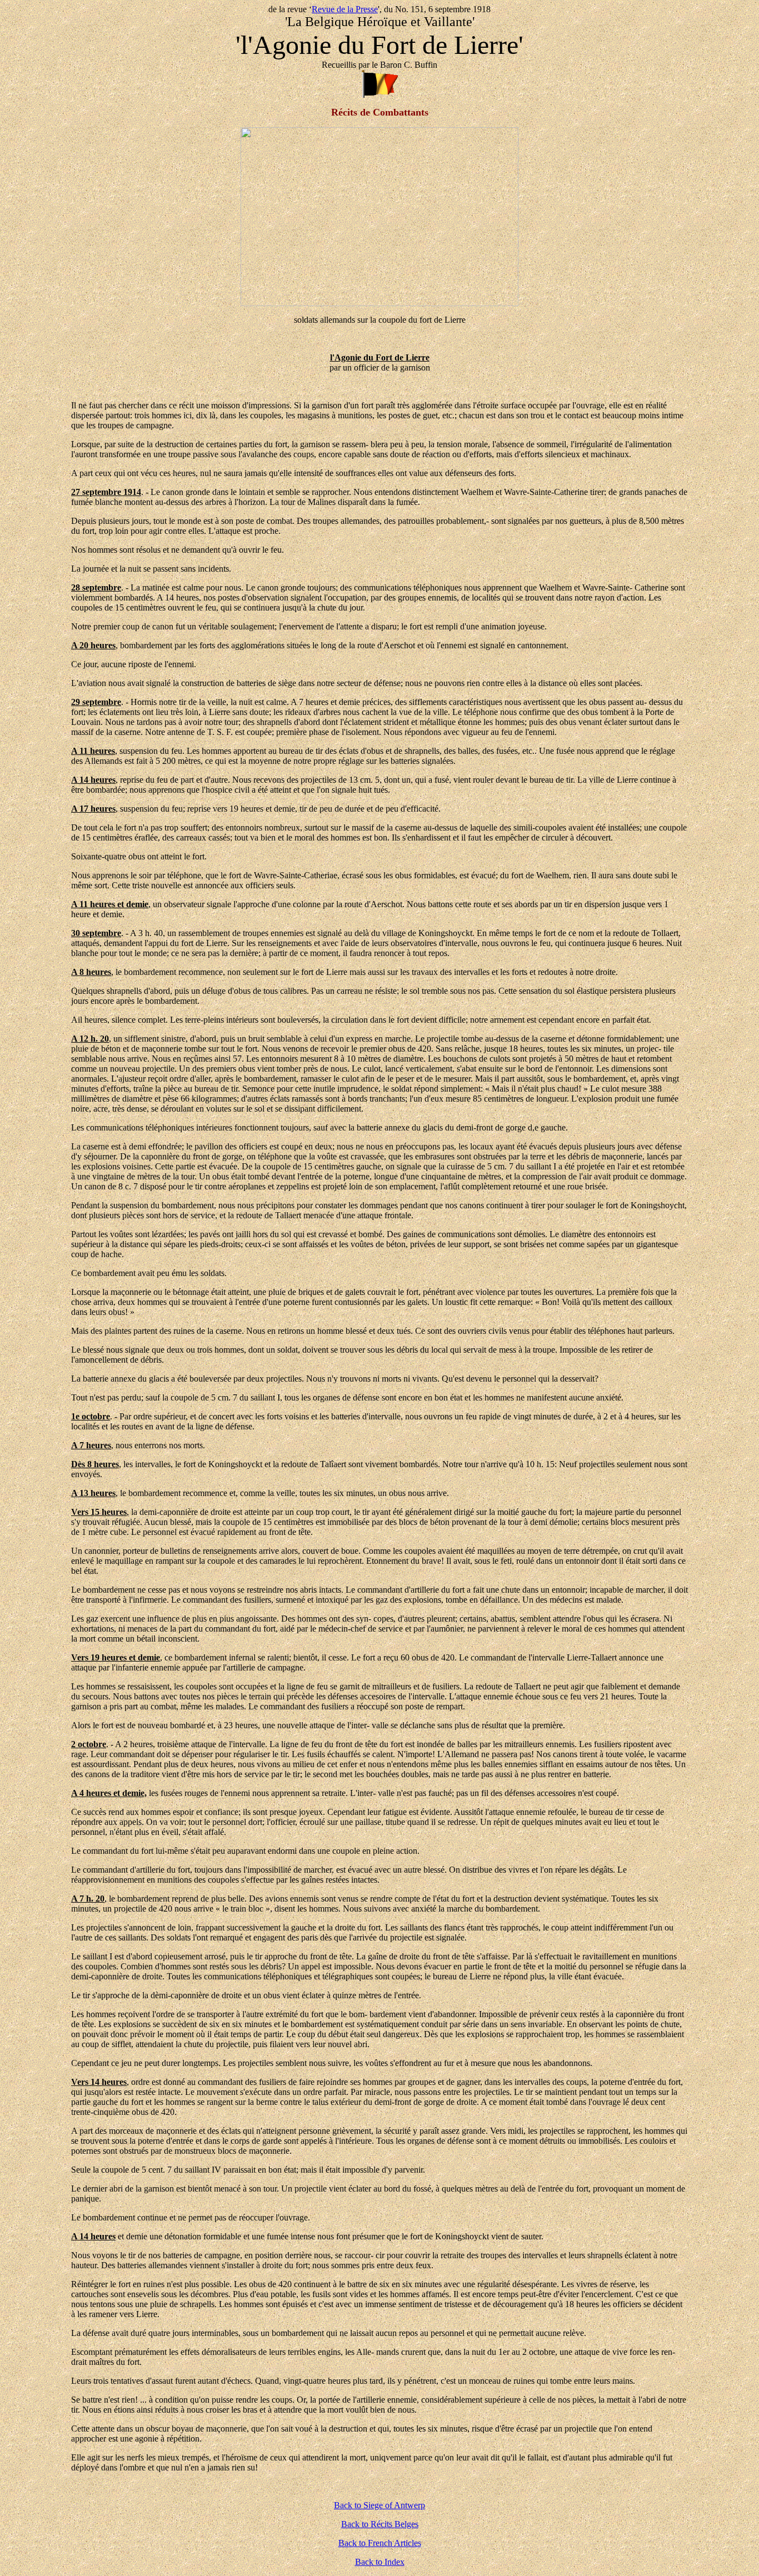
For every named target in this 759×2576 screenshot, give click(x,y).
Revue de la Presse (345, 9)
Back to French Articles (380, 2543)
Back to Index (380, 2562)
